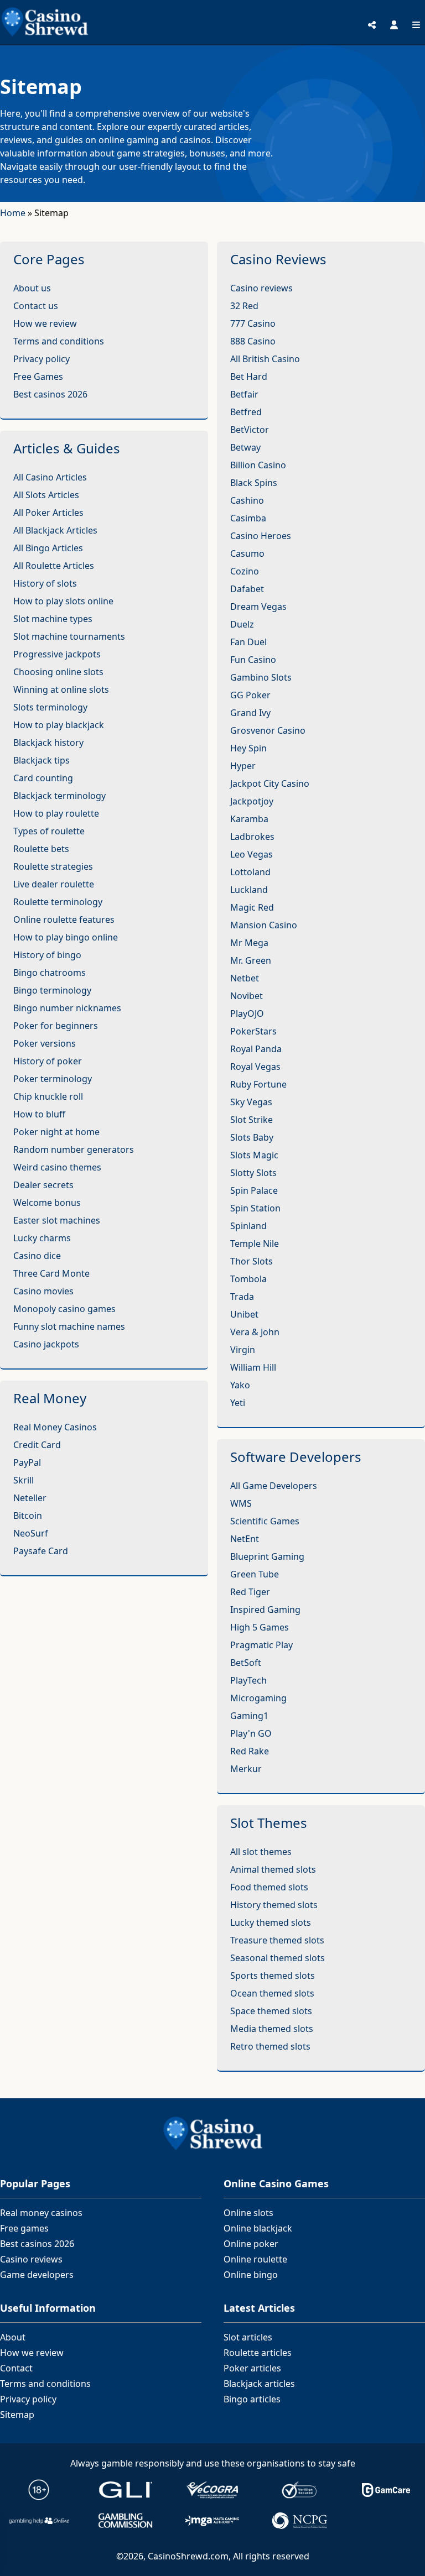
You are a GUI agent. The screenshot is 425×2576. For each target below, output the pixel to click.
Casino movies (43, 1291)
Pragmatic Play (261, 1645)
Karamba (249, 819)
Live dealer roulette (54, 884)
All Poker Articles (48, 513)
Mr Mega (249, 943)
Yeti (238, 1403)
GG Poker (250, 695)
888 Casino (253, 341)
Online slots (248, 2213)
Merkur (246, 1769)
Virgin (243, 1350)
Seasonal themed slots (278, 1958)
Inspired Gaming (265, 1610)
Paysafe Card (41, 1551)
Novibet (247, 996)
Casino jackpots (46, 1344)
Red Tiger (250, 1592)
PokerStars (253, 1031)
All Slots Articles (46, 495)
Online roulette (255, 2259)
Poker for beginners (56, 1026)
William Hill (253, 1367)
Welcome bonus (47, 1203)
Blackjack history (48, 743)
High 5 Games (260, 1627)
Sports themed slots (273, 1976)
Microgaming (258, 1698)
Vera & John (255, 1332)
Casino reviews (261, 288)
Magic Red (252, 907)
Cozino (245, 571)
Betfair (244, 394)
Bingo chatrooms (50, 973)
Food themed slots (269, 1887)
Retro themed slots (270, 2046)
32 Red (244, 306)
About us (32, 288)
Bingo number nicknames (67, 1008)
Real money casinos (41, 2213)
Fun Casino (253, 660)
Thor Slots (252, 1261)
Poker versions (45, 1043)
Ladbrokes (252, 837)
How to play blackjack (59, 725)
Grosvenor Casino (268, 730)
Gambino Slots (261, 677)
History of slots (45, 583)
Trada (242, 1297)
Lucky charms (42, 1238)
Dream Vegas (258, 607)
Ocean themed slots (272, 1993)
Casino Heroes (261, 536)
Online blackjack (258, 2228)
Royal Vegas (255, 1067)
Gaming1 (249, 1716)
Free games (24, 2228)
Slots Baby (252, 1137)
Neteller (30, 1498)
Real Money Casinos (55, 1427)
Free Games (38, 377)
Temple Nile (255, 1243)
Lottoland (250, 872)
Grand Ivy (250, 713)
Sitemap (17, 2415)
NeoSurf (31, 1533)
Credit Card (37, 1445)
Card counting (43, 778)
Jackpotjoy (252, 801)
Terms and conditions (59, 341)
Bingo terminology (52, 990)
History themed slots (274, 1905)
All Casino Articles (50, 477)
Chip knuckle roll (48, 1096)
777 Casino (253, 323)
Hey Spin (248, 748)
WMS (241, 1503)
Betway (245, 447)
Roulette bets (41, 849)
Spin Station (255, 1208)
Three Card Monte (51, 1273)
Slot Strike (252, 1120)
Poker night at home (56, 1132)
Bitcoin (28, 1516)
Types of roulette (49, 831)
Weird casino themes (57, 1167)
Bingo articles (252, 2399)
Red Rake (250, 1751)
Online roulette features (64, 919)
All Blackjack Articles (55, 530)
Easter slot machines (57, 1220)
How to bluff (39, 1114)
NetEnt (245, 1539)
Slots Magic (254, 1155)
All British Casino (265, 359)
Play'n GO (251, 1733)
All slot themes (261, 1852)
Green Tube (255, 1574)
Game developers (37, 2275)
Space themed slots (271, 2011)
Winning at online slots (61, 689)
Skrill (24, 1480)
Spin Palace (254, 1190)
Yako (240, 1385)
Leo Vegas (252, 854)
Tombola (248, 1279)
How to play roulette (56, 813)
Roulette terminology (58, 902)
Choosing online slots (58, 672)
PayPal (27, 1462)
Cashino (247, 500)
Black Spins (254, 483)
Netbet (245, 978)
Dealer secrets (43, 1185)
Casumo (247, 553)
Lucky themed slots (271, 1922)
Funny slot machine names (69, 1326)
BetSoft (246, 1663)
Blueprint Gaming (267, 1556)
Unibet (244, 1314)
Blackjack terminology (59, 796)
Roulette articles (258, 2353)
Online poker (251, 2244)
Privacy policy (42, 359)
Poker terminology (53, 1079)
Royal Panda (256, 1049)
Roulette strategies (53, 866)
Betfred (246, 412)
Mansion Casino (264, 925)
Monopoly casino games (64, 1309)
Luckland (249, 890)
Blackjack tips (42, 760)
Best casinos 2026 (50, 394)
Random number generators (74, 1149)
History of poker (48, 1061)
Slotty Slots (253, 1173)
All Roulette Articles (54, 566)
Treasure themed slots (277, 1940)
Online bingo (251, 2275)
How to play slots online (63, 601)
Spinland (248, 1226)
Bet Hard (249, 377)
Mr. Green (251, 960)
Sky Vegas (251, 1102)
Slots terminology (50, 707)
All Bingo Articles (48, 548)
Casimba (248, 518)
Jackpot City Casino (270, 783)
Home (13, 213)
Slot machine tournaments (69, 636)
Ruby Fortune (258, 1084)
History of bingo (47, 955)
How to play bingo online (66, 937)
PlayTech (248, 1680)
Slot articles (248, 2337)
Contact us (36, 306)
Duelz (242, 624)
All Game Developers (274, 1486)
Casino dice (37, 1256)
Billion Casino (258, 465)
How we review (45, 323)
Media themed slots (272, 2029)
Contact (16, 2368)
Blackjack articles (259, 2384)
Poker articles (252, 2368)
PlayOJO (247, 1013)
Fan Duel (248, 642)
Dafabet (247, 589)
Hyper (243, 766)
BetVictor (250, 430)
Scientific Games (265, 1521)
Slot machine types (53, 619)
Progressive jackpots (57, 654)
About (13, 2337)
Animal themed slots (273, 1869)
